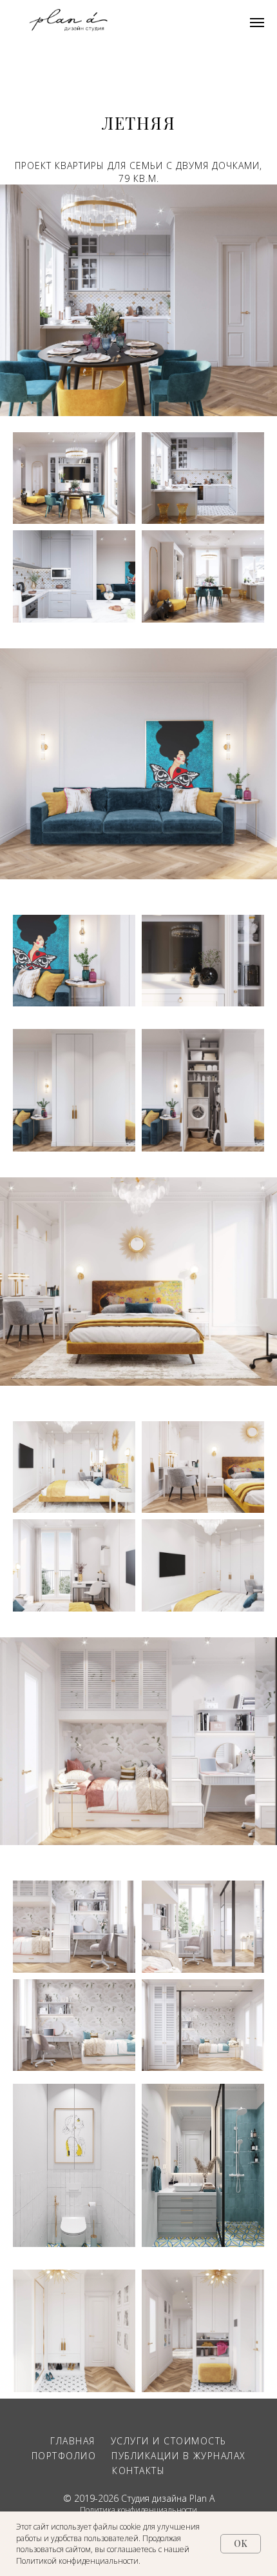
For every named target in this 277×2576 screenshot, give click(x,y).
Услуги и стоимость (169, 2441)
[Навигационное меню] (257, 23)
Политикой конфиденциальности (77, 2561)
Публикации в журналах (179, 2456)
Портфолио (64, 2456)
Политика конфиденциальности (138, 2510)
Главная (73, 2441)
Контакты (138, 2471)
